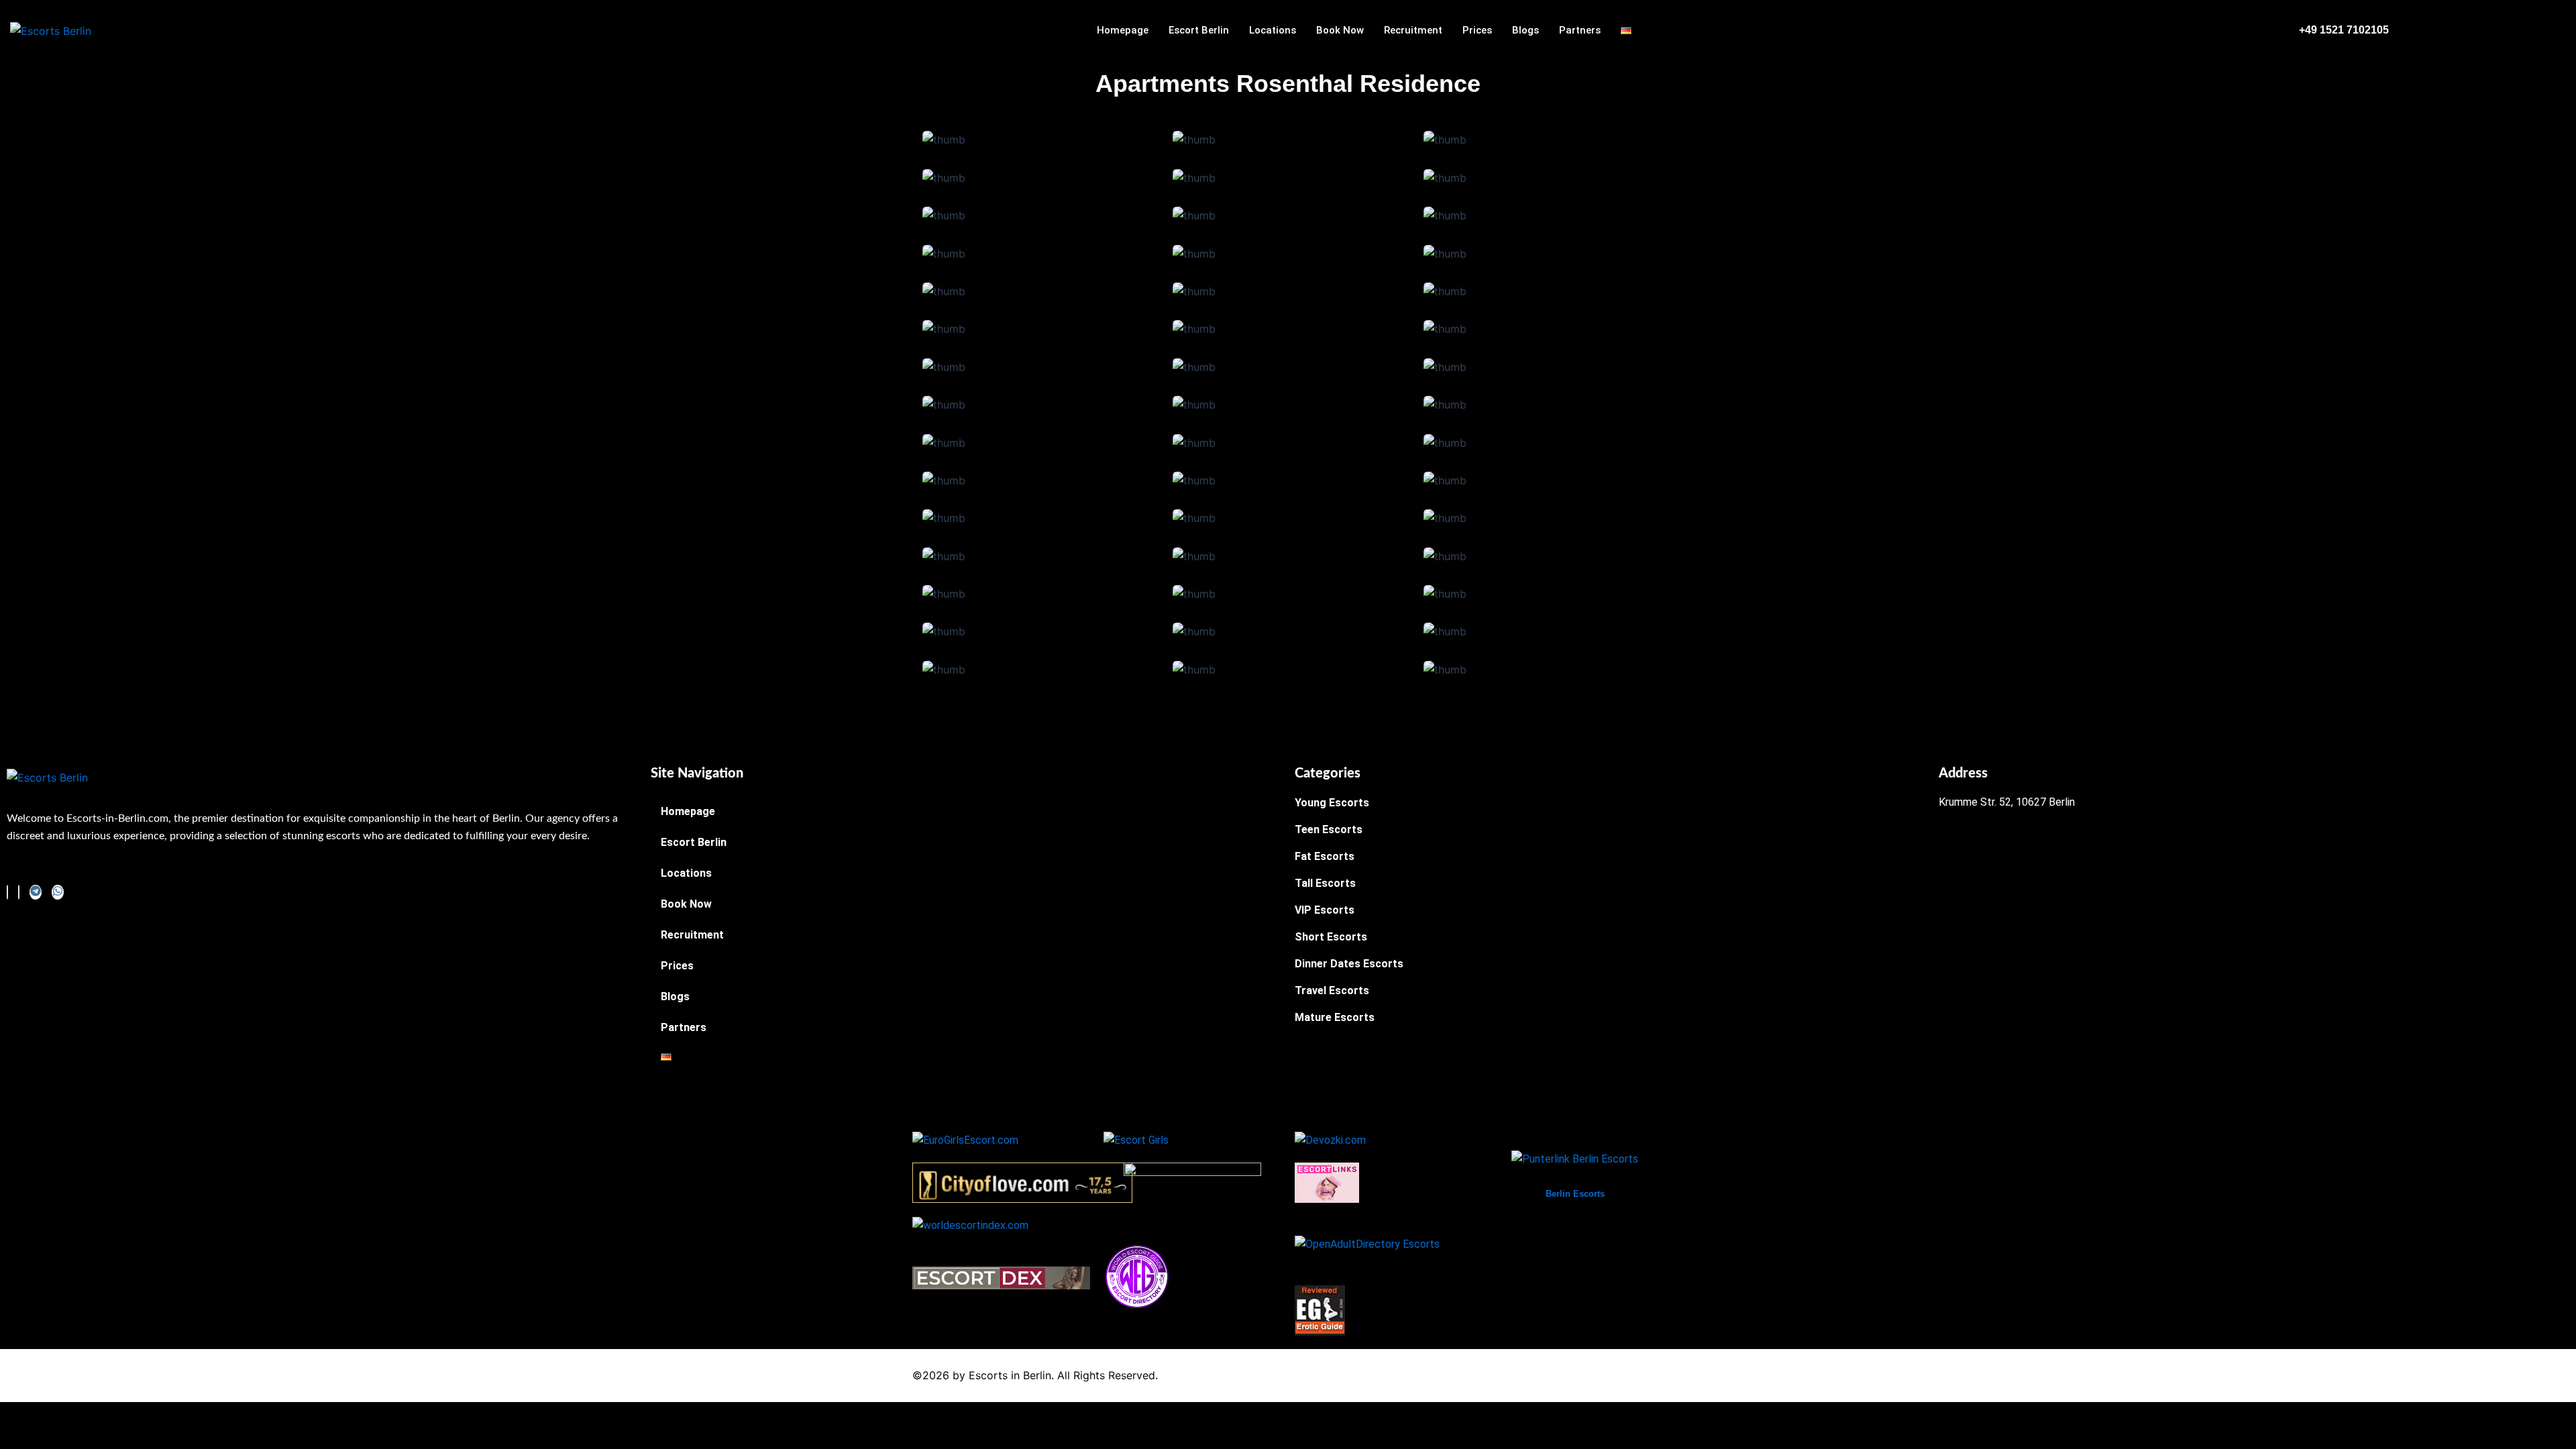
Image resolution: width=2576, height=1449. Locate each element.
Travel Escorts (1332, 990)
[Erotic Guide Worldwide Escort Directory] (1320, 1310)
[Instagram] (19, 892)
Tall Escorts (1325, 883)
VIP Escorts (1325, 910)
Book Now (1340, 30)
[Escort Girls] (1136, 1139)
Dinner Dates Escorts (1349, 964)
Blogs (1525, 30)
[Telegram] (36, 892)
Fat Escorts (1325, 856)
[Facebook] (7, 892)
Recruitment (1413, 30)
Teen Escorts (1329, 829)
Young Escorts (1332, 803)
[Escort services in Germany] (1327, 1182)
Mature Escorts (1335, 1017)
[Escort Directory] (1137, 1276)
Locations (1273, 30)
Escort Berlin (1199, 30)
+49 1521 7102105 (2344, 30)
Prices (1477, 30)
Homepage (1123, 30)
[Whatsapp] (58, 892)
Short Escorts (1331, 937)
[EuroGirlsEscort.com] (965, 1139)
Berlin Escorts (1575, 1194)
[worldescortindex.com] (970, 1225)
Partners (1580, 30)
